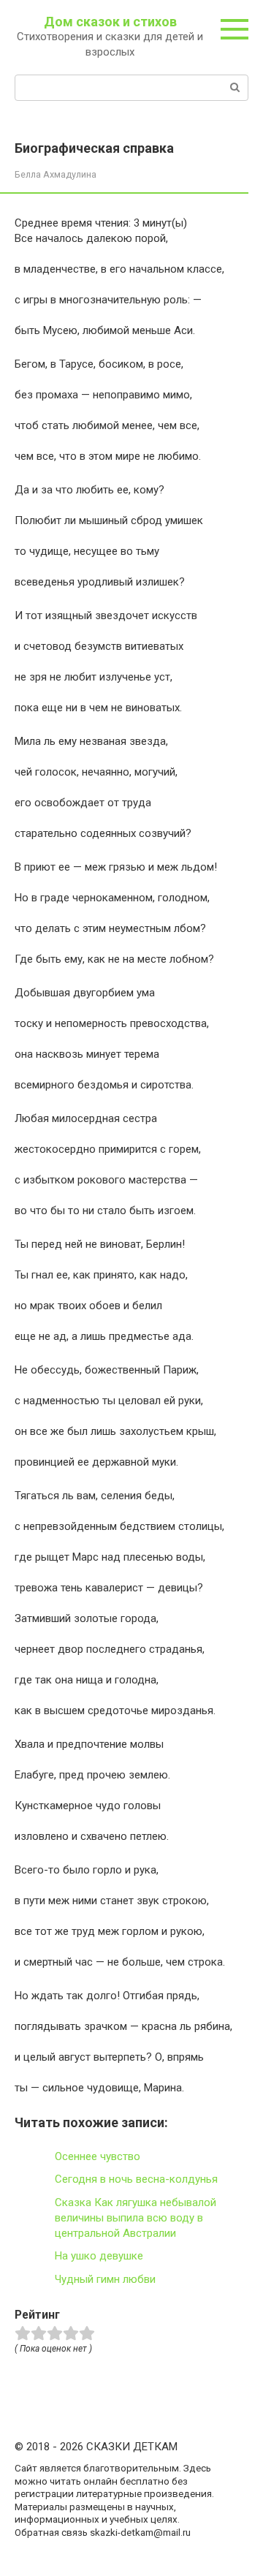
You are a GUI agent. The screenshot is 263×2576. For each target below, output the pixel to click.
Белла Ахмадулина (56, 174)
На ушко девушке (99, 2256)
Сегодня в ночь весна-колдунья (136, 2179)
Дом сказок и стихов (110, 22)
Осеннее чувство (98, 2156)
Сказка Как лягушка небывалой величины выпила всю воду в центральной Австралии (136, 2218)
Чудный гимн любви (105, 2279)
